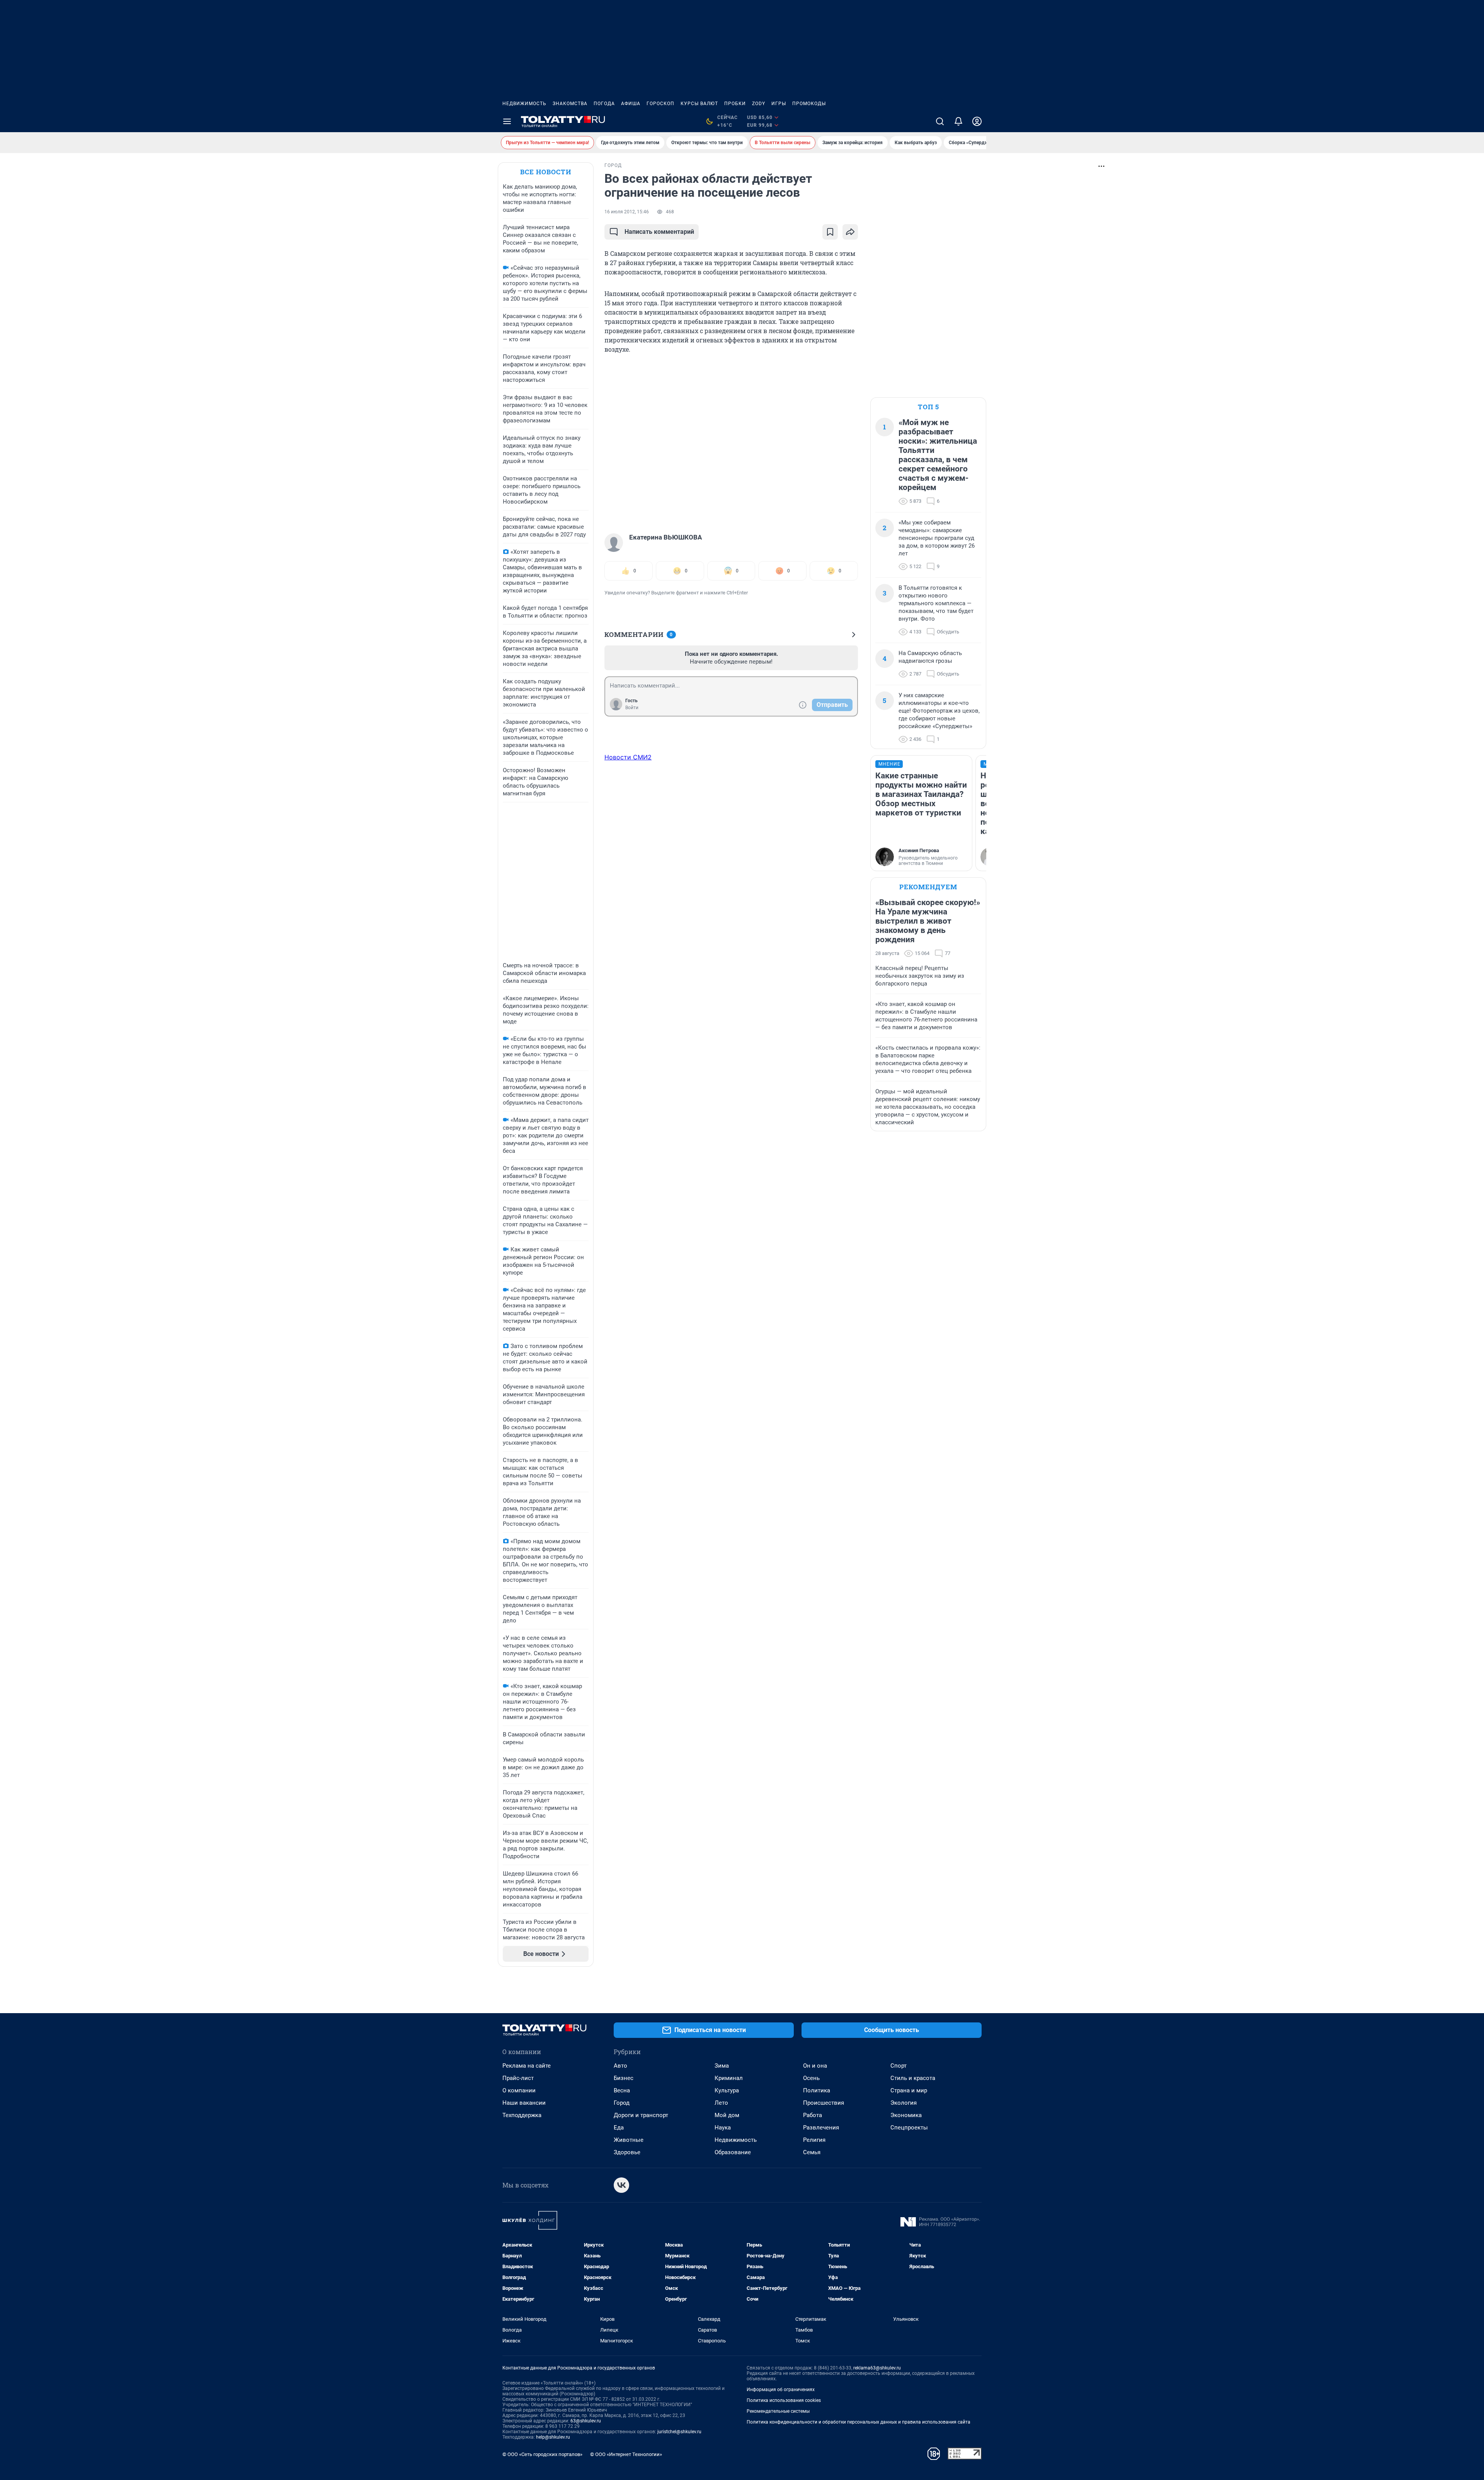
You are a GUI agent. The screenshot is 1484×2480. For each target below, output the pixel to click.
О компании (519, 2090)
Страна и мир (909, 2090)
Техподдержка (522, 2115)
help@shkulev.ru (553, 2437)
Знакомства (570, 104)
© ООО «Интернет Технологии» (626, 2454)
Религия (814, 2140)
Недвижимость (524, 104)
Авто (620, 2066)
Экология (904, 2103)
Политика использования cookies (784, 2400)
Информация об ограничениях (781, 2390)
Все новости (546, 172)
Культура (727, 2090)
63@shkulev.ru (586, 2421)
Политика (817, 2090)
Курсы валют (699, 104)
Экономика (906, 2115)
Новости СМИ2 (628, 757)
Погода (604, 104)
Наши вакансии (524, 2103)
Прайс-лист (518, 2078)
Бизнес (624, 2078)
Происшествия (824, 2103)
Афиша (631, 104)
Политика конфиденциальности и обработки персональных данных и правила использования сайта (859, 2422)
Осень (811, 2078)
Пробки (735, 104)
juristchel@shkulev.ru (679, 2432)
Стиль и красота (913, 2078)
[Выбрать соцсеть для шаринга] (850, 232)
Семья (812, 2152)
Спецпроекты (909, 2128)
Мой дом (727, 2115)
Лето (721, 2103)
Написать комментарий (659, 232)
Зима (722, 2066)
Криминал (729, 2078)
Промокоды (809, 104)
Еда (619, 2128)
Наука (723, 2128)
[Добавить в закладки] (830, 232)
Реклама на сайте (527, 2066)
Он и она (815, 2066)
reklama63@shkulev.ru (877, 2368)
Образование (733, 2152)
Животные (629, 2140)
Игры (779, 104)
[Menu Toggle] (507, 121)
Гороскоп (660, 104)
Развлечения (821, 2128)
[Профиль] (977, 121)
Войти (632, 708)
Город (622, 2103)
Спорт (899, 2066)
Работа (813, 2115)
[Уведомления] (958, 121)
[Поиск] (940, 121)
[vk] (621, 2185)
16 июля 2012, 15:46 (627, 212)
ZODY (759, 104)
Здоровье (627, 2152)
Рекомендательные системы (778, 2411)
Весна (622, 2090)
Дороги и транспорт (641, 2115)
